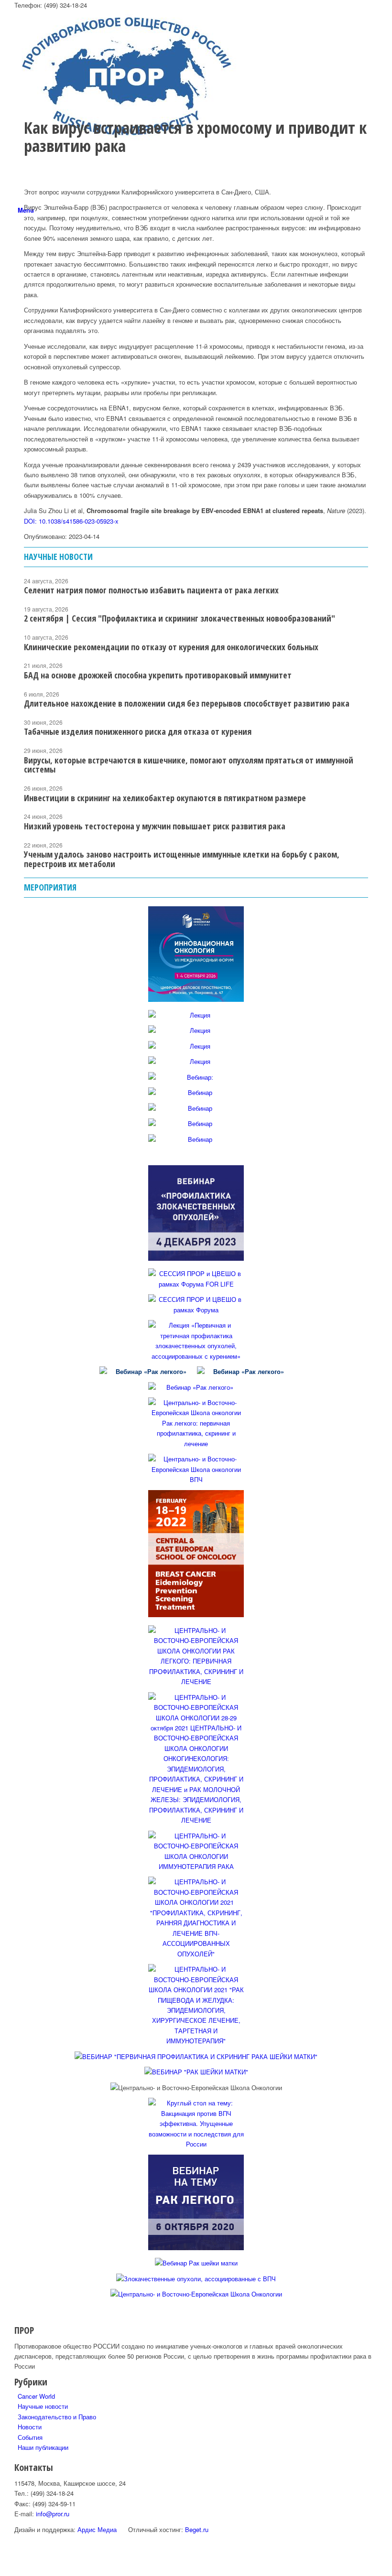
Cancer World (36, 2396)
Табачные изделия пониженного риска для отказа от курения (138, 731)
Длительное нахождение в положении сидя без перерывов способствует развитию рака (187, 703)
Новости (30, 2427)
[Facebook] (20, 286)
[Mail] (20, 354)
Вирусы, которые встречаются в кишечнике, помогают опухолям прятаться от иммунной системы (189, 765)
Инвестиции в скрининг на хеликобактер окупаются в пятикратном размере (165, 798)
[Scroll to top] (2, 2571)
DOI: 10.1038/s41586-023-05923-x (71, 521)
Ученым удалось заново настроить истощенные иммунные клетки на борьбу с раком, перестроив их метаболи (182, 859)
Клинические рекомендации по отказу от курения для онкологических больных (171, 647)
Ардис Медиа (97, 2529)
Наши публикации (43, 2447)
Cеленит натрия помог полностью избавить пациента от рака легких (151, 590)
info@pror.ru (53, 2514)
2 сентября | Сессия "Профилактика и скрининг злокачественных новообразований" (180, 618)
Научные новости (43, 2406)
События (30, 2437)
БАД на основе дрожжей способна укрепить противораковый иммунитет (158, 675)
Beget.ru (197, 2529)
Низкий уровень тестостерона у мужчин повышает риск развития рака (155, 826)
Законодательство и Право (57, 2417)
